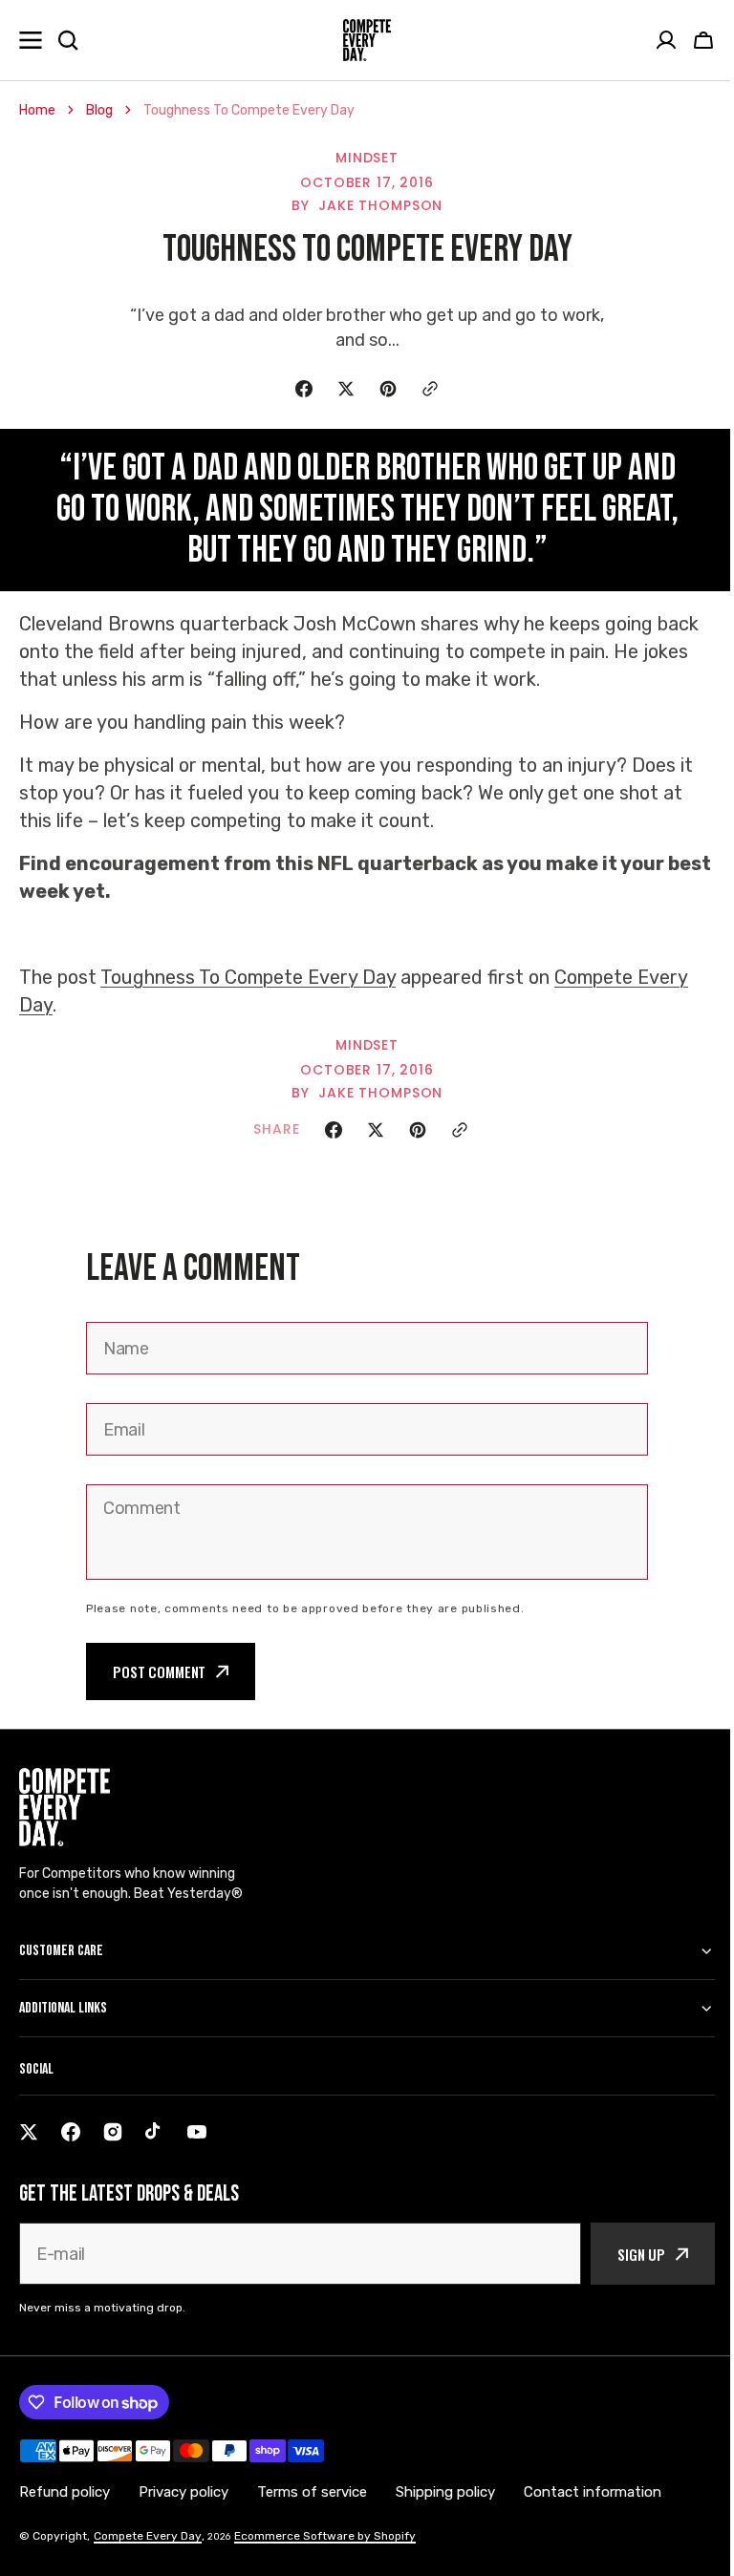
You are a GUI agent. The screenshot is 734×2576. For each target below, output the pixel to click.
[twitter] (29, 2132)
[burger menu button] (31, 40)
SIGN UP (627, 2254)
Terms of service (312, 2492)
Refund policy (65, 2492)
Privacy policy (183, 2492)
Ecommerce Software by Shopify (325, 2536)
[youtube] (197, 2132)
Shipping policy (445, 2492)
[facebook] (71, 2132)
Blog (99, 110)
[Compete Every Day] (367, 40)
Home (37, 110)
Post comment (159, 1671)
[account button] (666, 40)
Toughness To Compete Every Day (248, 977)
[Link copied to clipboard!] (430, 389)
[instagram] (113, 2132)
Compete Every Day (148, 2536)
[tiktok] (155, 2132)
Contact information (593, 2492)
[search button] (68, 40)
